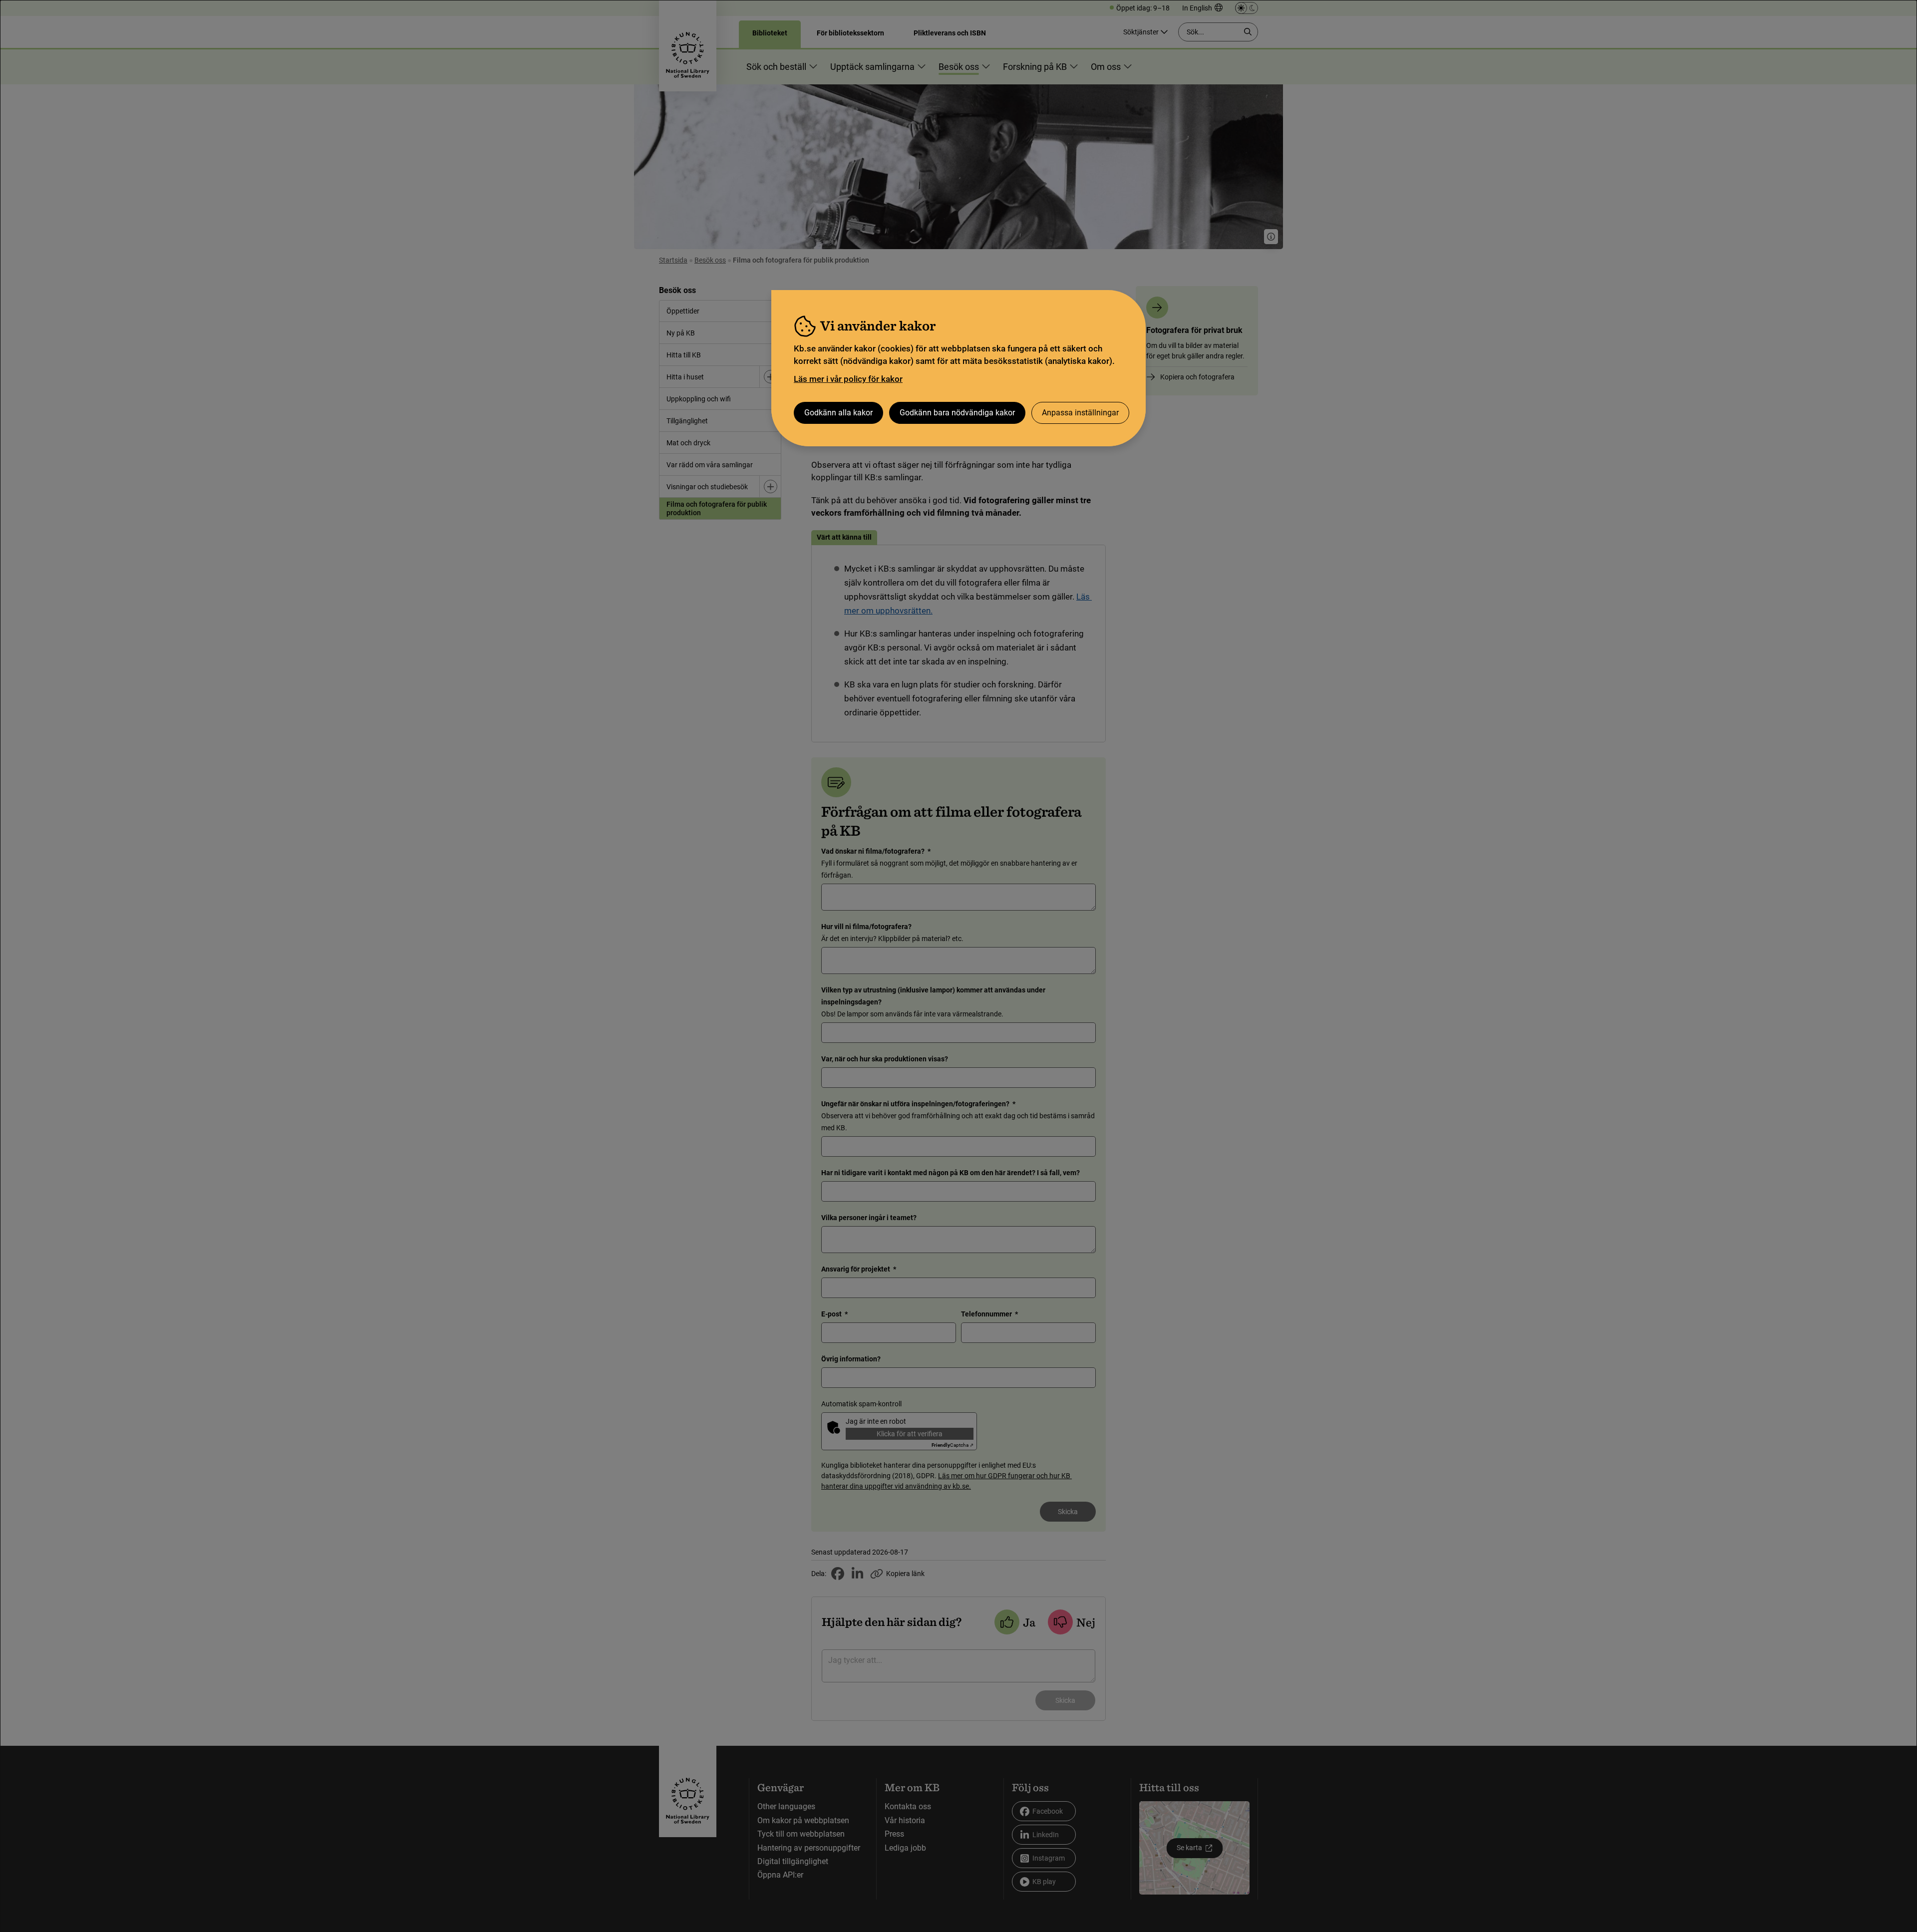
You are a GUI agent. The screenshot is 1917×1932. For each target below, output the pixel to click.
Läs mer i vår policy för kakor (848, 379)
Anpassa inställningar (1080, 413)
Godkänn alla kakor (838, 413)
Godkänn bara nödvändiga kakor (957, 413)
